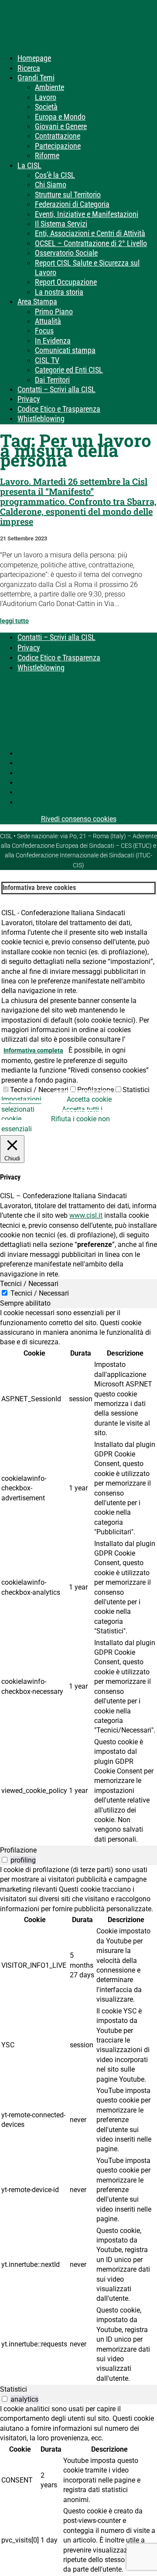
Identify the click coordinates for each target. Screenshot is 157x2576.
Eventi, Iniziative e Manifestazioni (87, 214)
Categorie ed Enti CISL (69, 370)
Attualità (48, 321)
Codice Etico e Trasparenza (59, 409)
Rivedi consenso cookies (79, 819)
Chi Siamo (51, 185)
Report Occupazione (66, 282)
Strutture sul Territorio (68, 195)
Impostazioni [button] (21, 1099)
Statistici (136, 1090)
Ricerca (29, 68)
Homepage (34, 58)
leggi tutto (14, 621)
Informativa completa (33, 1050)
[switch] (5, 1860)
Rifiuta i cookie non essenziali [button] (56, 1124)
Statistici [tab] (14, 2389)
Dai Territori (52, 380)
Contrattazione (58, 136)
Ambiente (49, 87)
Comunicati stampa (65, 350)
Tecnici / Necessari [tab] (29, 1284)
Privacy (29, 399)
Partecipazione (58, 146)
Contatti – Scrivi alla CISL (56, 389)
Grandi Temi (36, 78)
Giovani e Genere (61, 126)
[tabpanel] (78, 1577)
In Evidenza (53, 341)
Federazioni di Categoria (72, 204)
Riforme (47, 155)
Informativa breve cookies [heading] (39, 888)
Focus (44, 331)
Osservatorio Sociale (66, 253)
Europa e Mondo (60, 117)
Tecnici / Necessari (39, 1090)
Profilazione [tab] (18, 1850)
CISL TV (47, 360)
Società (46, 107)
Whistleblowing (41, 418)
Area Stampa (37, 302)
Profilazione (96, 1090)
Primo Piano (54, 312)
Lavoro (46, 97)
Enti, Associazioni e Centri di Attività (90, 233)
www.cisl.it (86, 1215)
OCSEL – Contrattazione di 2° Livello (91, 243)
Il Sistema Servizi (61, 224)
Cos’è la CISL (55, 175)
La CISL (29, 165)
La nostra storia (59, 292)
